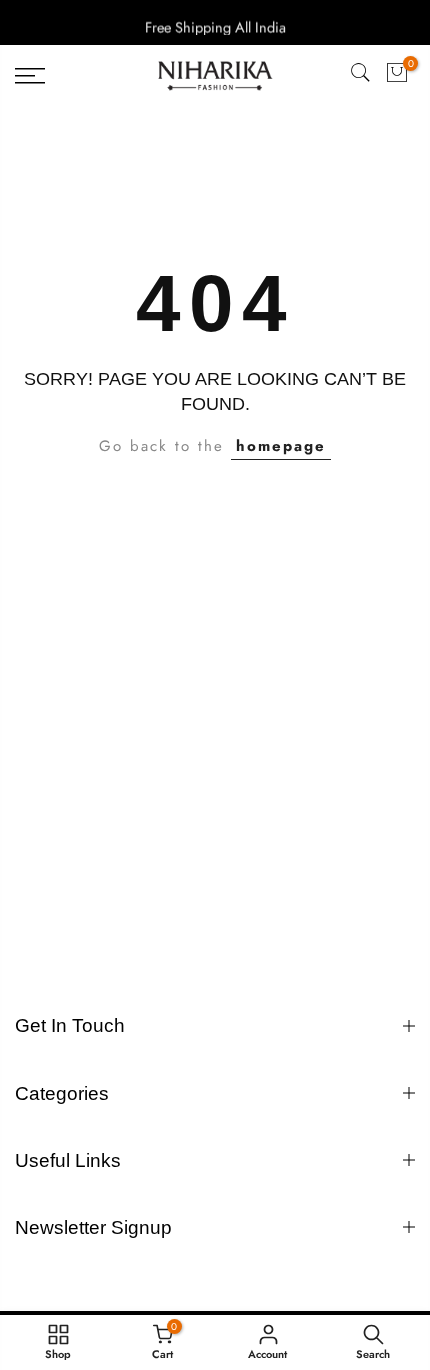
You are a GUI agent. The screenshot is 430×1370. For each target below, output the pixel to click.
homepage (281, 446)
